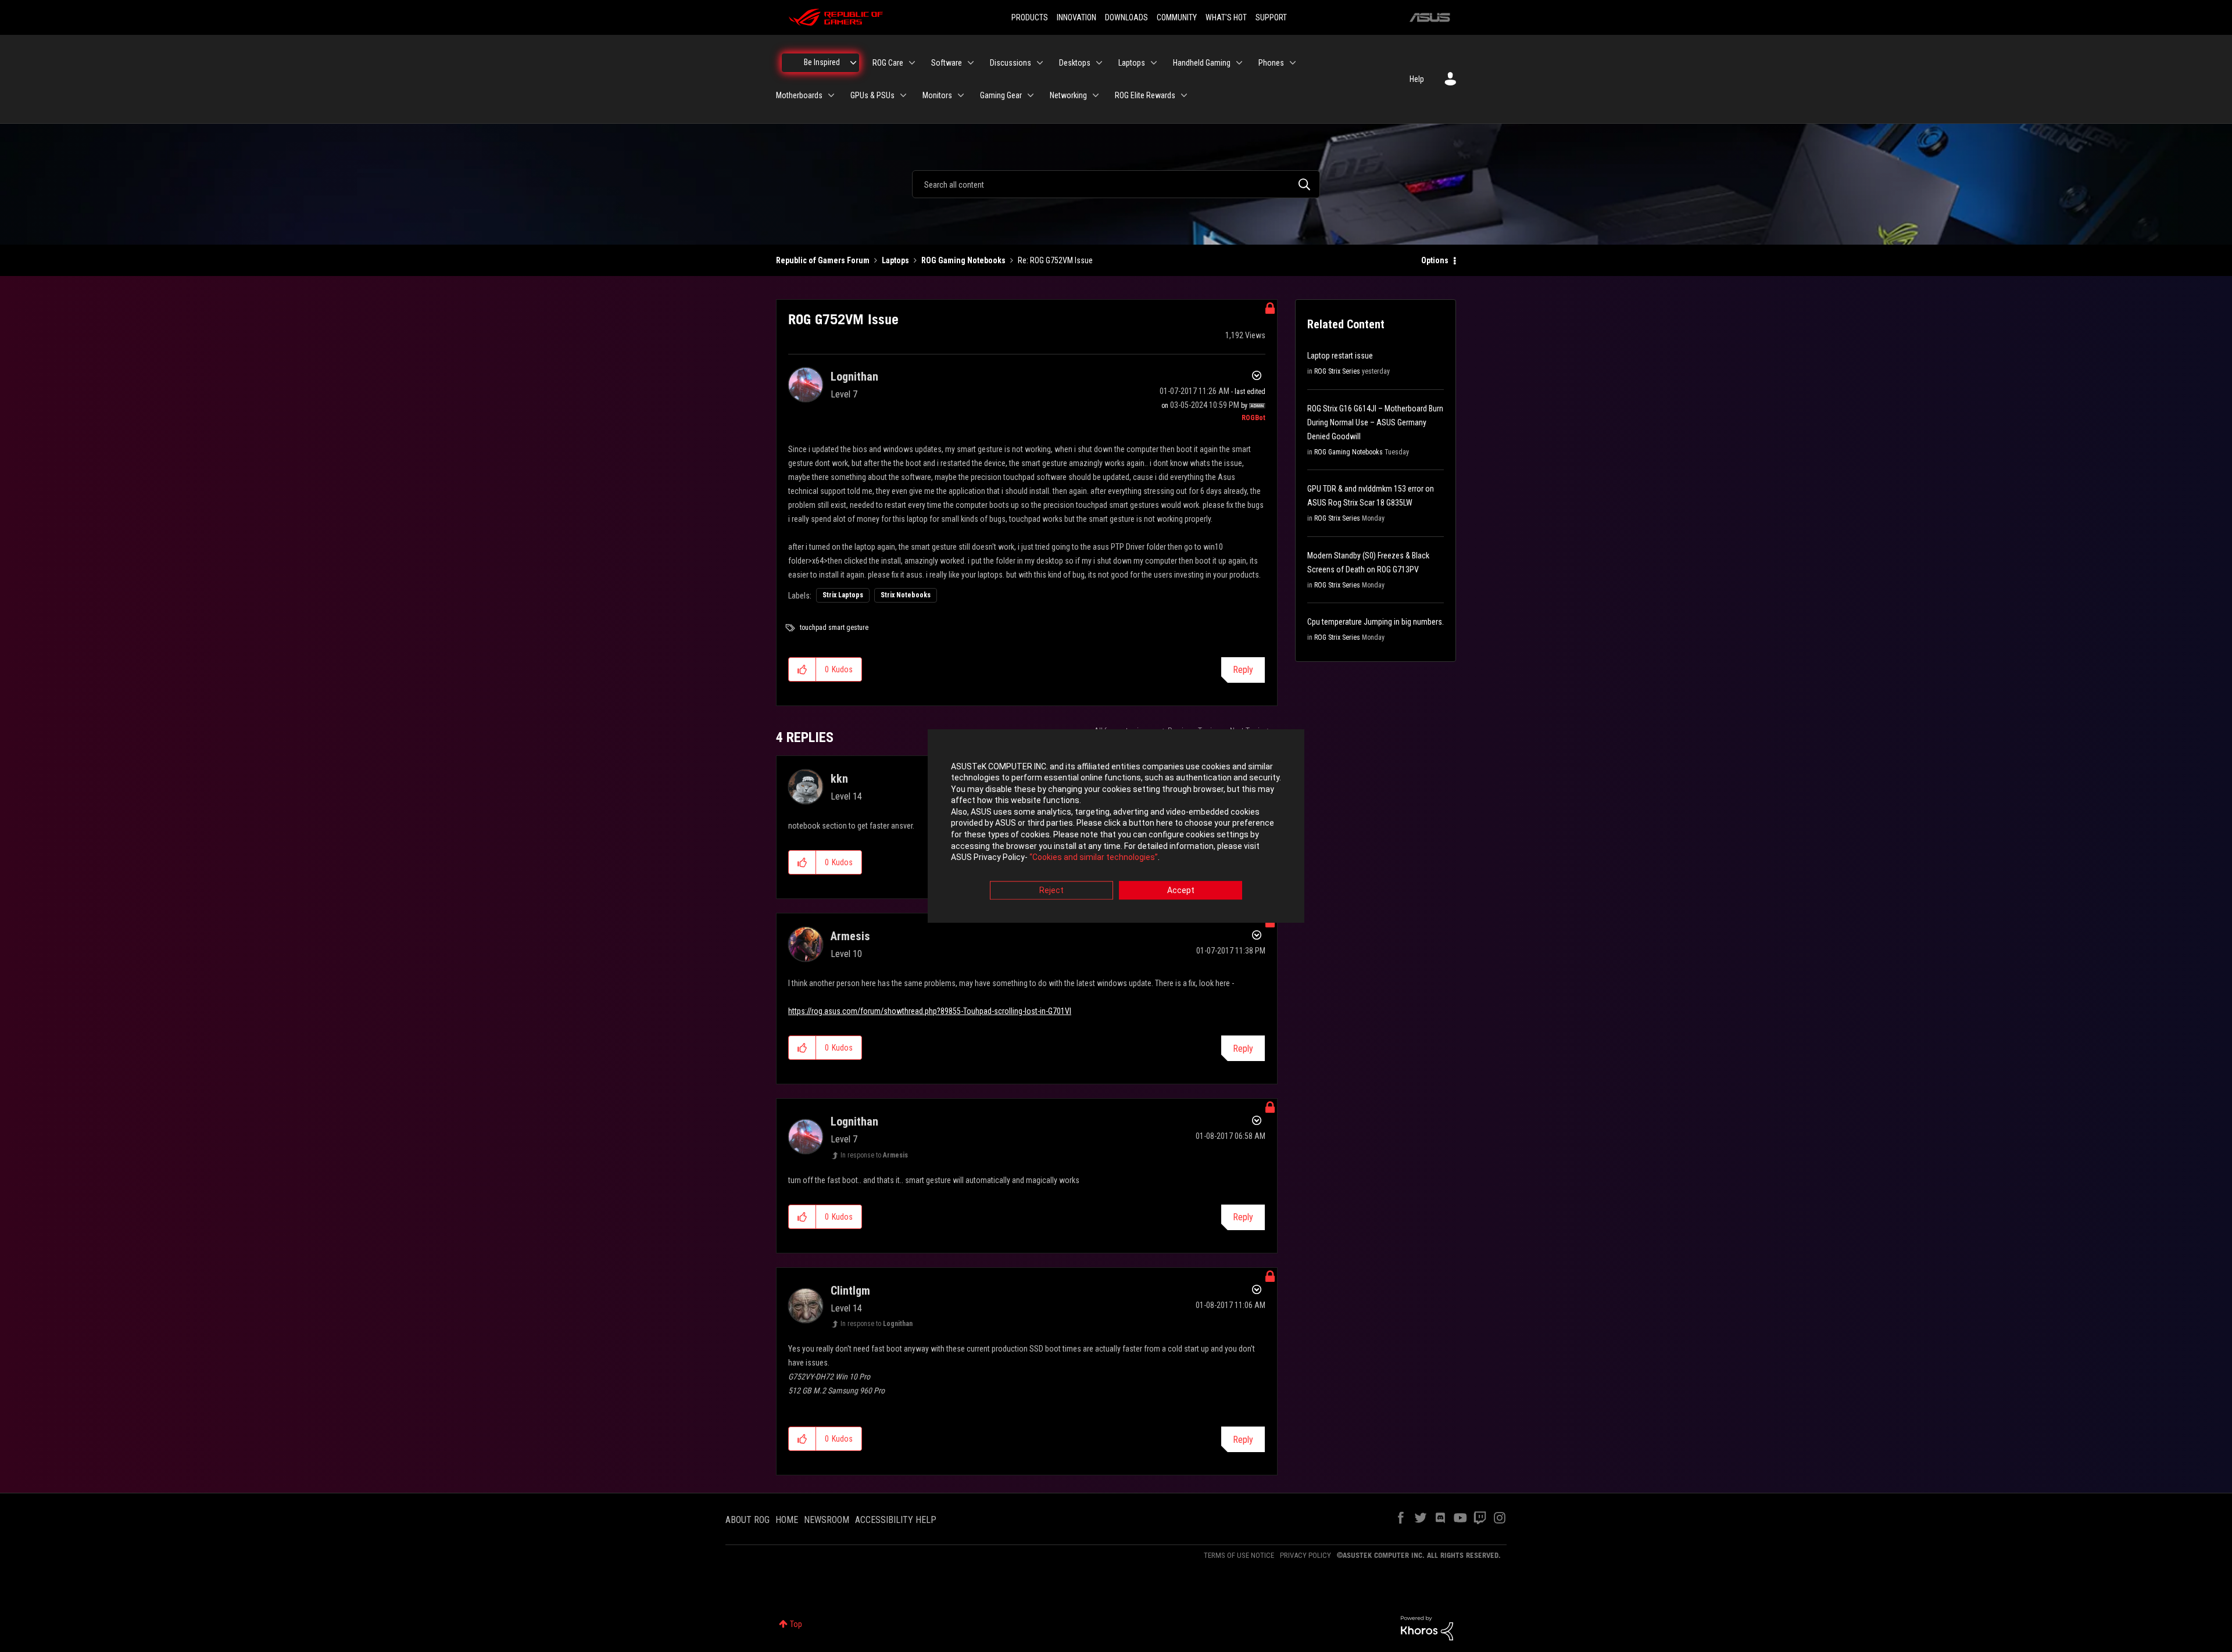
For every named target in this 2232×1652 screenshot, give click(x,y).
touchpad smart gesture (834, 628)
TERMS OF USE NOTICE (1239, 1555)
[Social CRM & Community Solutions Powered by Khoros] (1427, 1628)
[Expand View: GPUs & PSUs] (903, 95)
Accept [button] (1181, 890)
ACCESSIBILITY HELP (896, 1520)
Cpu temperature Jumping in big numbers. (1376, 622)
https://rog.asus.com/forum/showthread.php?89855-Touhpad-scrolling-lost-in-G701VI (930, 1011)
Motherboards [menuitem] (799, 95)
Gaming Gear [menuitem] (1001, 95)
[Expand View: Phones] (1293, 63)
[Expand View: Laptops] (1154, 63)
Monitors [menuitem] (937, 95)
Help (1417, 79)
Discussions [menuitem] (1011, 63)
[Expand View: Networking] (1096, 95)
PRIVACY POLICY (1305, 1555)
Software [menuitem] (947, 63)
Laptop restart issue (1340, 356)
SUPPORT (1271, 17)
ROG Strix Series (1337, 371)
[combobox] (1116, 184)
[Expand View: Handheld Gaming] (1239, 63)
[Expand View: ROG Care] (912, 63)
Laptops (895, 260)
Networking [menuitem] (1068, 95)
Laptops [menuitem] (1132, 63)
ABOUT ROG (747, 1520)
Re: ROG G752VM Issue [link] (1055, 260)
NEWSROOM (827, 1520)
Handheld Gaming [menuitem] (1202, 63)
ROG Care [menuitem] (888, 63)
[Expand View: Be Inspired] (853, 63)
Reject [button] (1051, 890)
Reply (1243, 670)
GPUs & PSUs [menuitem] (872, 95)
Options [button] (1435, 260)
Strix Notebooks (906, 595)
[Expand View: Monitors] (961, 95)
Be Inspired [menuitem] (822, 62)
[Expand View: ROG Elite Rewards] (1184, 95)
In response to (874, 1155)
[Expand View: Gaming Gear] (1031, 95)
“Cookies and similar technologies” (1094, 858)
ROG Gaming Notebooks (963, 260)
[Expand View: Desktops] (1099, 63)
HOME (787, 1520)
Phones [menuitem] (1271, 63)
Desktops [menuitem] (1075, 63)
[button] (802, 669)
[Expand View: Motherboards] (831, 95)
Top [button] (796, 1624)
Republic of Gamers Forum (823, 260)
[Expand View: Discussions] (1040, 63)
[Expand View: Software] (971, 63)
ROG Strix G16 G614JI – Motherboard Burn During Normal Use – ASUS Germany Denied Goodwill (1375, 422)
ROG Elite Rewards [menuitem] (1145, 95)
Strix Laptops (843, 595)
